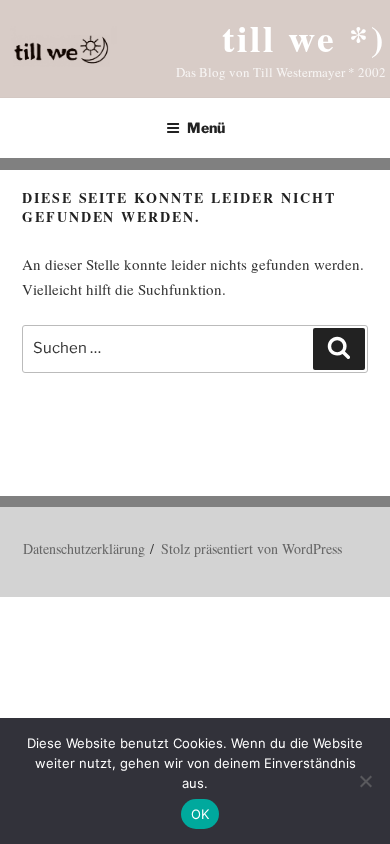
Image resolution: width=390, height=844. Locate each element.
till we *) (304, 37)
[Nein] (365, 781)
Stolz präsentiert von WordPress (251, 548)
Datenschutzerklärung (84, 548)
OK (200, 814)
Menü (206, 127)
